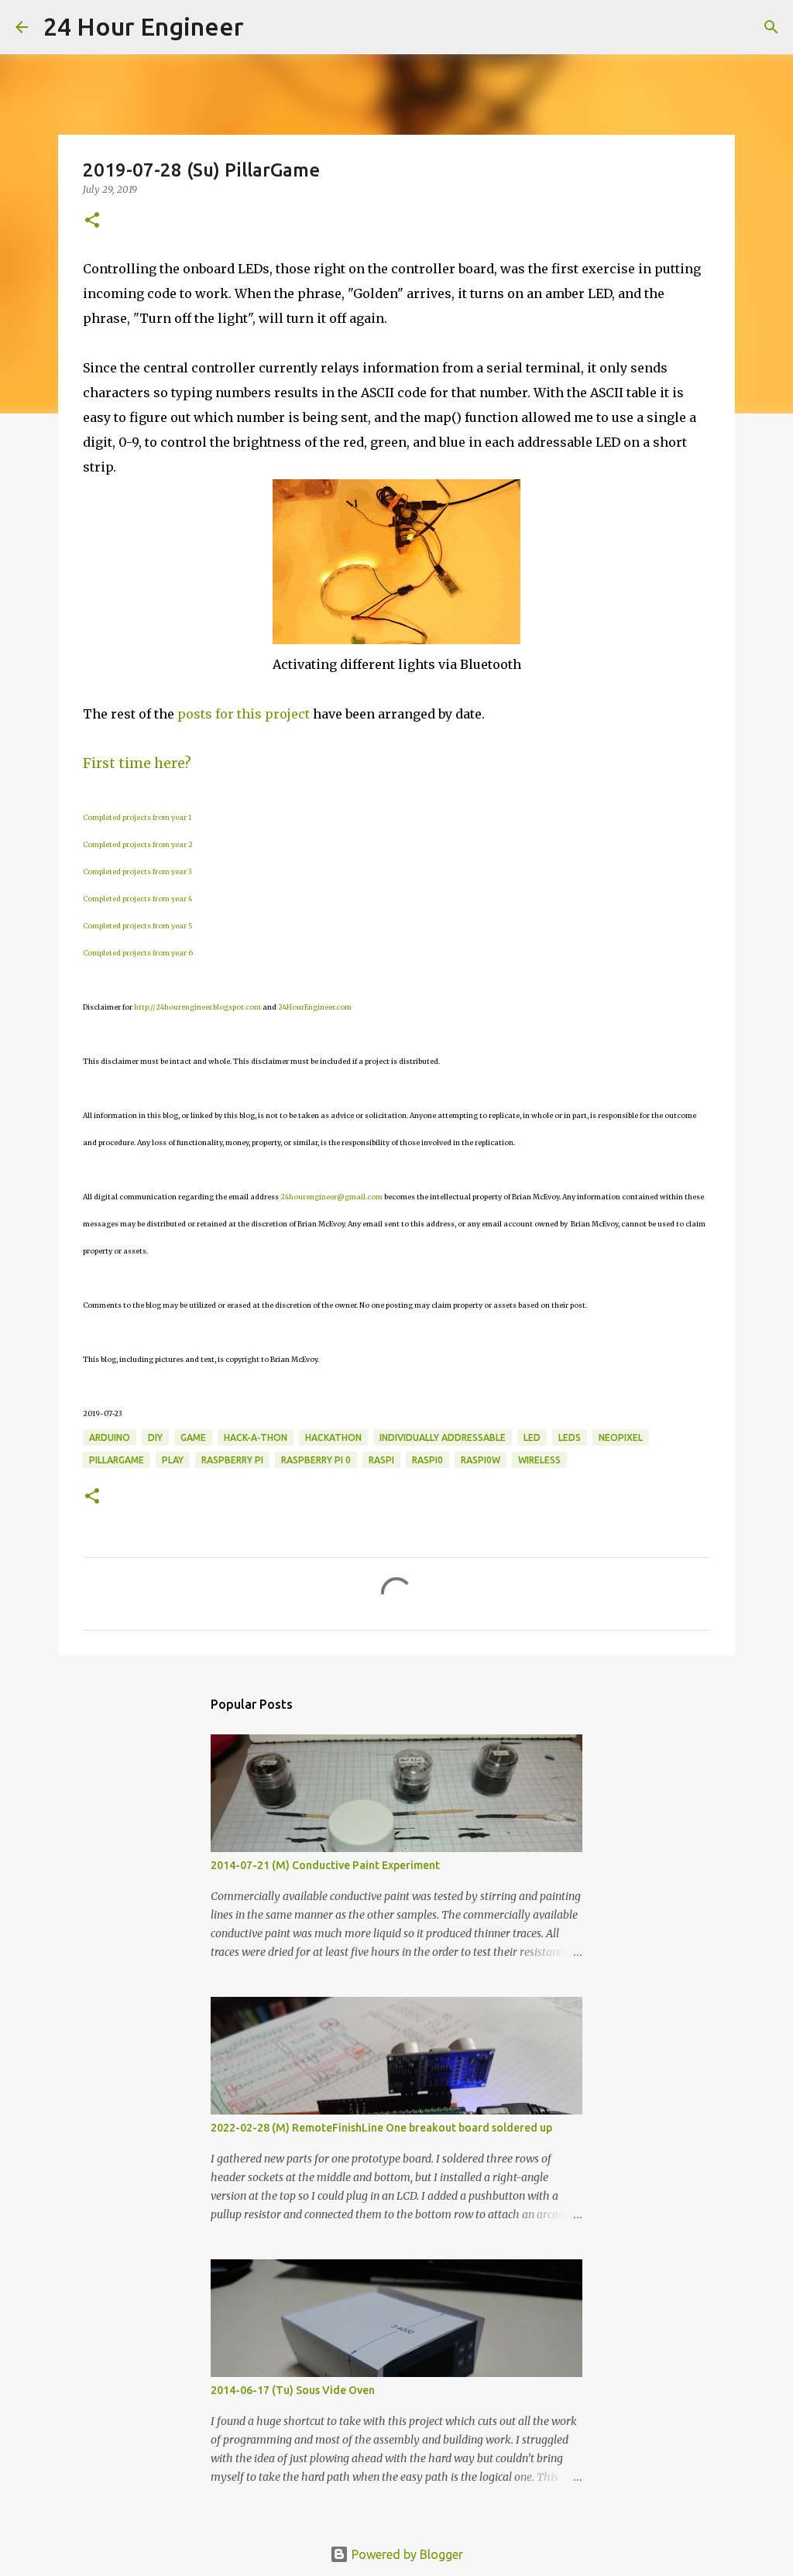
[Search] (266, 27)
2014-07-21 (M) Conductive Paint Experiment (325, 1865)
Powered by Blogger (406, 2554)
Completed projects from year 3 (137, 871)
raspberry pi (232, 1460)
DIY (155, 1437)
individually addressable (443, 1437)
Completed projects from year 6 (138, 953)
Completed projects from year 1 (137, 817)
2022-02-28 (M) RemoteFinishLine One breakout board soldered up (381, 2128)
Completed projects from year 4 (137, 899)
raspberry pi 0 (316, 1460)
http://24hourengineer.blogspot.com (197, 1007)
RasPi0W (481, 1460)
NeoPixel (621, 1437)
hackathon (333, 1437)
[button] (92, 221)
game (193, 1437)
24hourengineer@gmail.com (331, 1197)
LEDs (570, 1437)
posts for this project (244, 714)
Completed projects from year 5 (138, 926)
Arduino (110, 1437)
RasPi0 (427, 1460)
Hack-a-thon (256, 1437)
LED (532, 1437)
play (173, 1460)
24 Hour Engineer (144, 26)
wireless (539, 1460)
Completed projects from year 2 (138, 844)
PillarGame (117, 1460)
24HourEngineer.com (315, 1007)
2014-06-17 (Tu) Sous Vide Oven (293, 2390)
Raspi (381, 1460)
